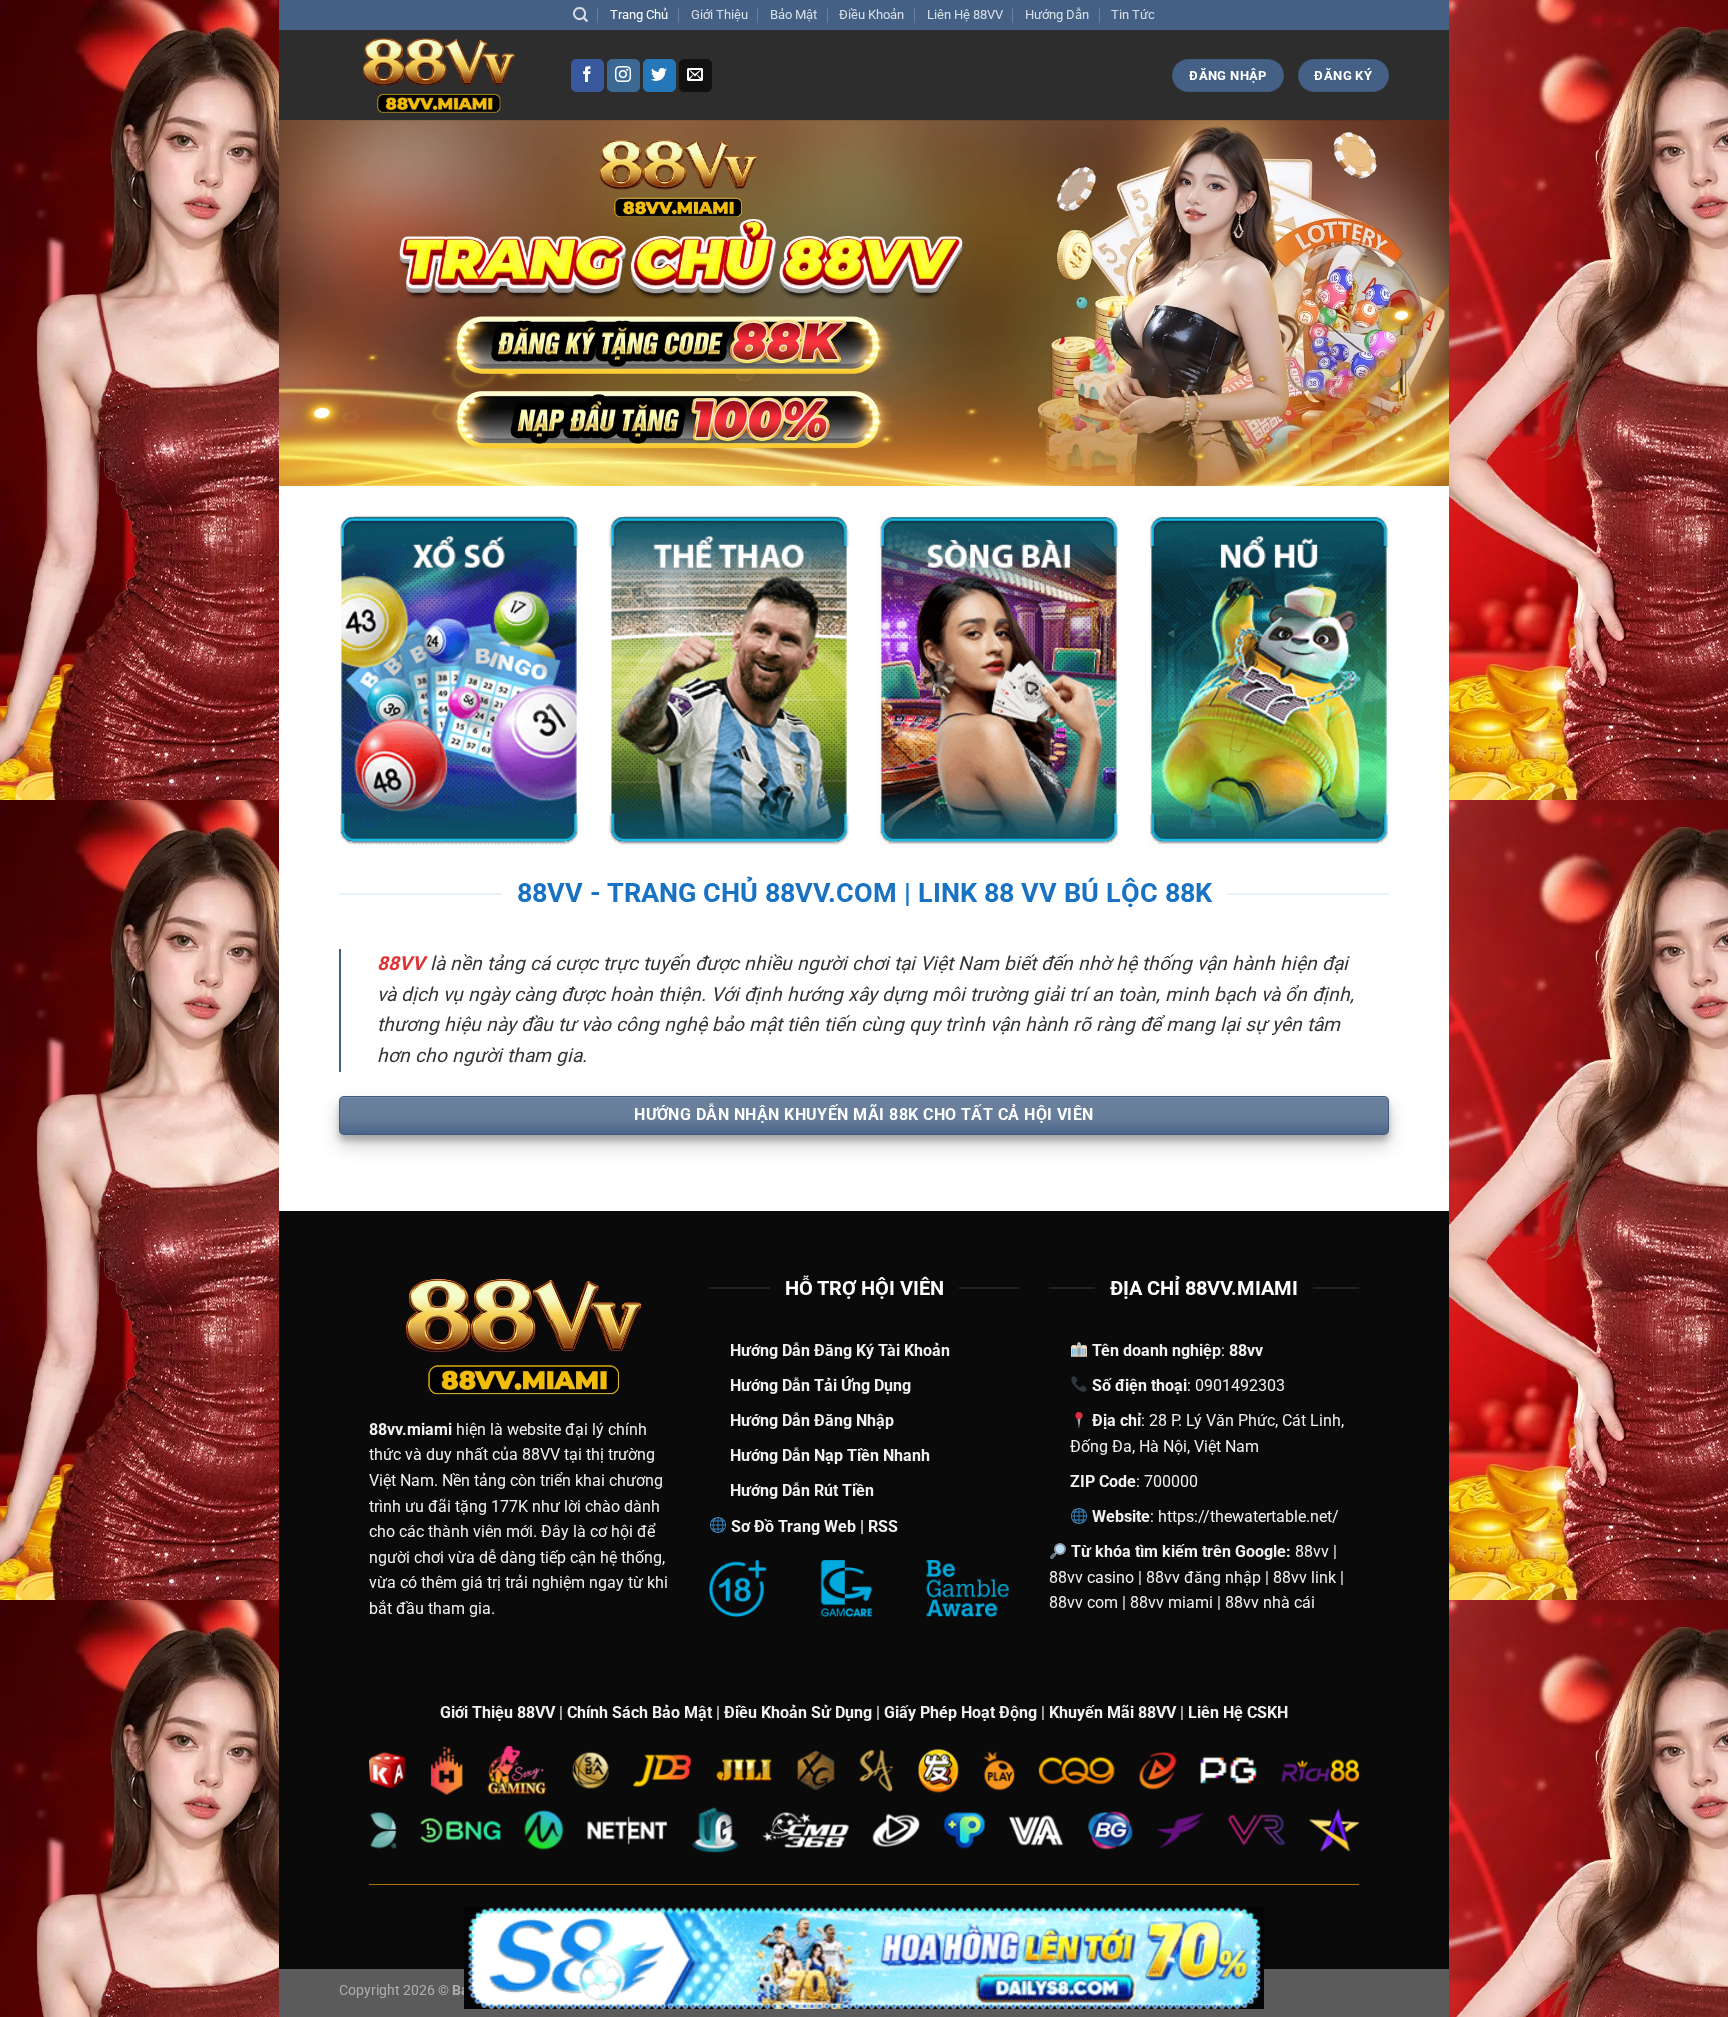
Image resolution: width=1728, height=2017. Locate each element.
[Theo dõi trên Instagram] (623, 76)
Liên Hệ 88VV (965, 14)
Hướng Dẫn (1057, 14)
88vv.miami (410, 1429)
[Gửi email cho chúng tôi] (695, 76)
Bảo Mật (793, 14)
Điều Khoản (871, 14)
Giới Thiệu (719, 14)
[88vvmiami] (439, 75)
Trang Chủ (639, 14)
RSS (883, 1526)
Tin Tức (1133, 14)
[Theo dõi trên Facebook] (587, 76)
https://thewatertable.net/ (1248, 1516)
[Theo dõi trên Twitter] (659, 76)
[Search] (580, 15)
